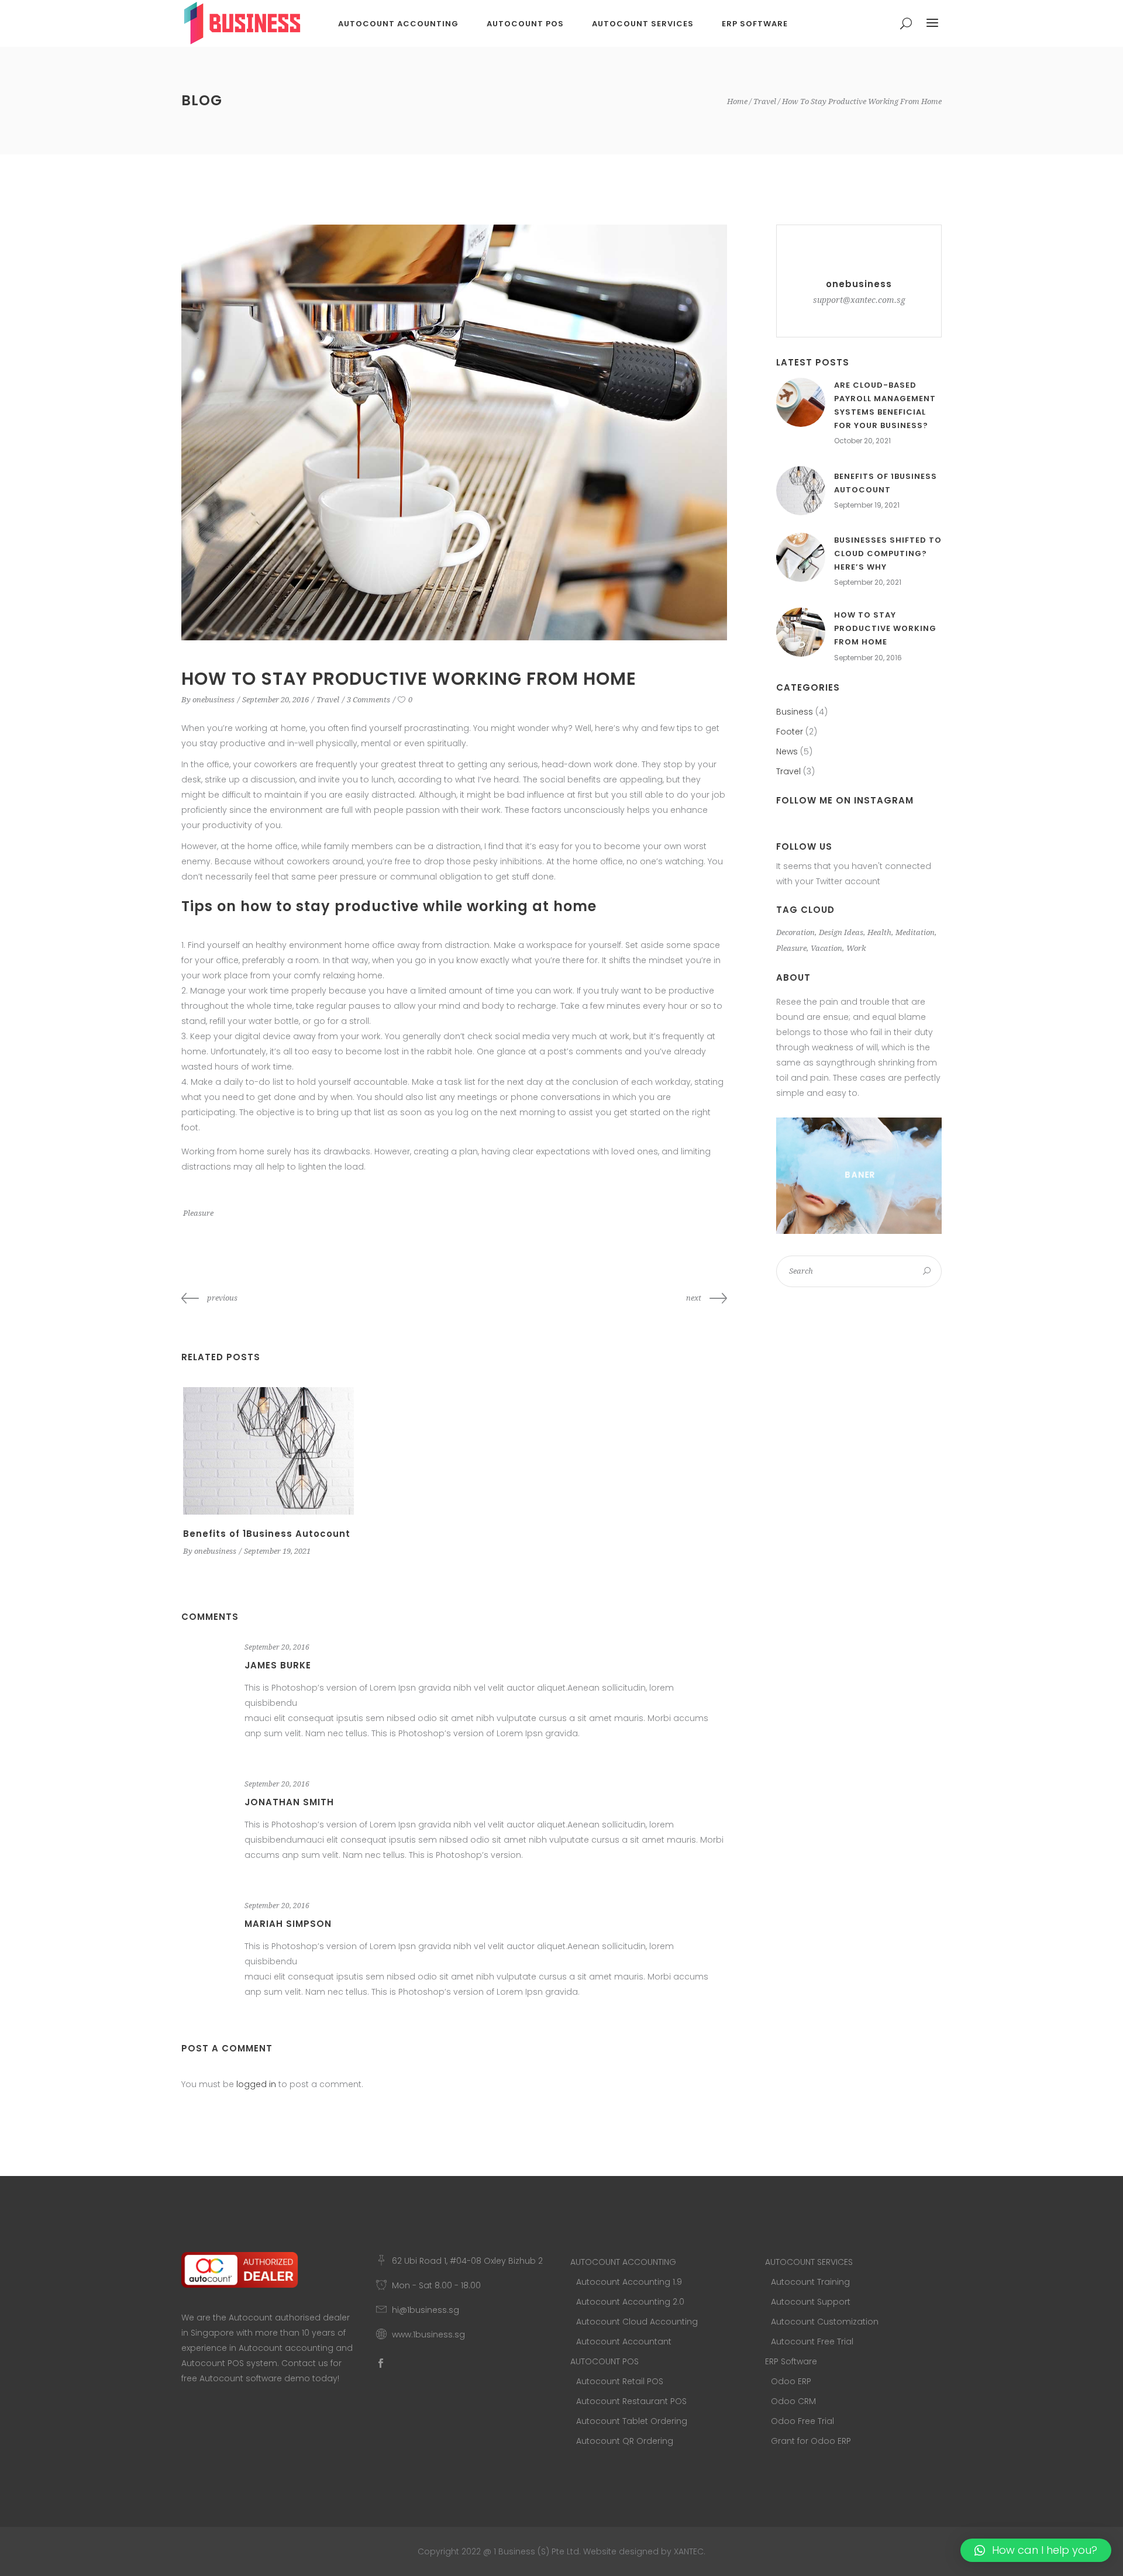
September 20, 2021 (868, 582)
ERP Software (791, 2361)
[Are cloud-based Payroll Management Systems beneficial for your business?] (801, 402)
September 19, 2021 (277, 1551)
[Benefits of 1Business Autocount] (268, 1451)
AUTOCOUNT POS (604, 2361)
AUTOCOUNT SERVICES (809, 2262)
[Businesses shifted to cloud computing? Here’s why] (801, 557)
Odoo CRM (793, 2401)
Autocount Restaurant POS (631, 2401)
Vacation (826, 948)
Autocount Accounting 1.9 (629, 2282)
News (787, 751)
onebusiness (213, 700)
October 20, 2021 (862, 441)
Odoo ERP (791, 2381)
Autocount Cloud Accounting (637, 2322)
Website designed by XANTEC (643, 2551)
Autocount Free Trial (812, 2341)
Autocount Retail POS (620, 2381)
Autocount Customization (825, 2322)
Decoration (795, 932)
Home (737, 101)
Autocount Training (810, 2282)
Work (856, 948)
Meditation (915, 932)
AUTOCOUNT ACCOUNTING (623, 2262)
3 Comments (368, 700)
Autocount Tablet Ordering (632, 2421)
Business (795, 712)
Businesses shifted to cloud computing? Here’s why (888, 554)
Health (879, 932)
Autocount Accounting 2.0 (630, 2302)
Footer (790, 732)
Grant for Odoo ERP (811, 2441)
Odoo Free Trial (802, 2421)
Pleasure (198, 1213)
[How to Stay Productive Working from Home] (801, 632)
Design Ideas (841, 932)
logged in (256, 2084)
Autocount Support (811, 2302)
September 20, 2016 (275, 700)
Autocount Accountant (624, 2341)
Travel (765, 101)
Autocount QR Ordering (625, 2441)
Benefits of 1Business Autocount (267, 1534)
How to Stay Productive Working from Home (885, 628)
